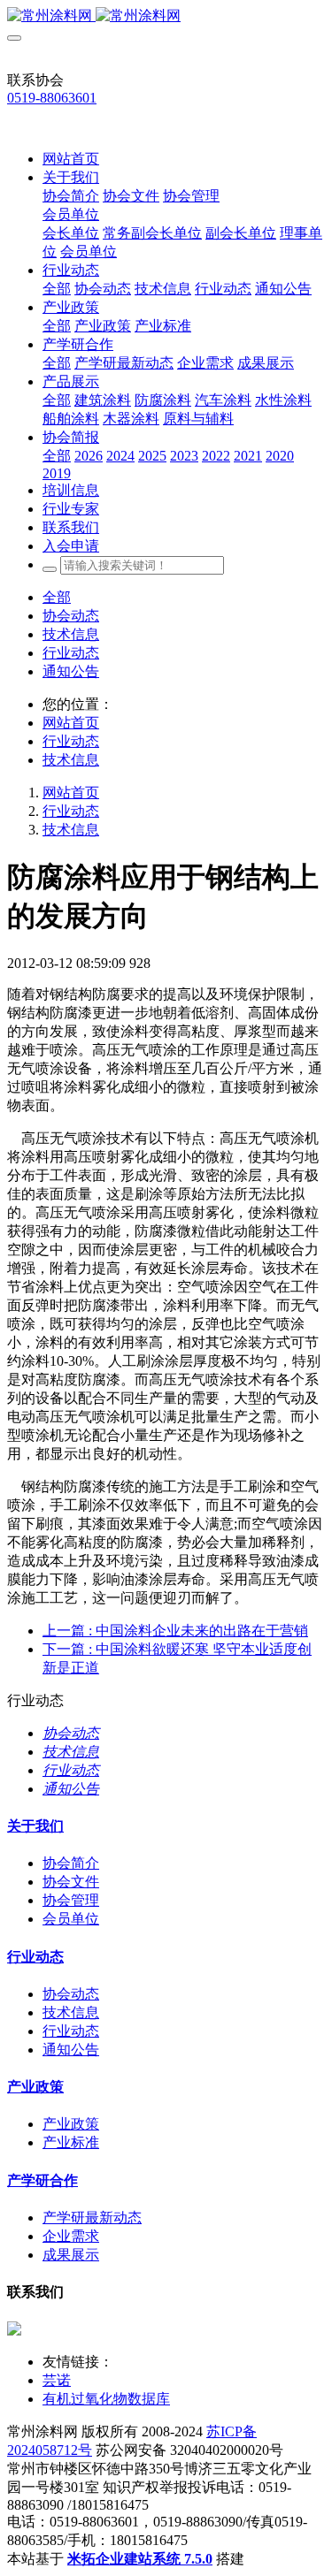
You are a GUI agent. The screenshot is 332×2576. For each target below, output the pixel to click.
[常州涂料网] (166, 16)
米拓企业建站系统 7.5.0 (140, 2559)
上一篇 (175, 1631)
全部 (57, 289)
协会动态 (71, 616)
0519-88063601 (52, 98)
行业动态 (71, 653)
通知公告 (71, 671)
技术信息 (71, 634)
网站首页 (71, 159)
